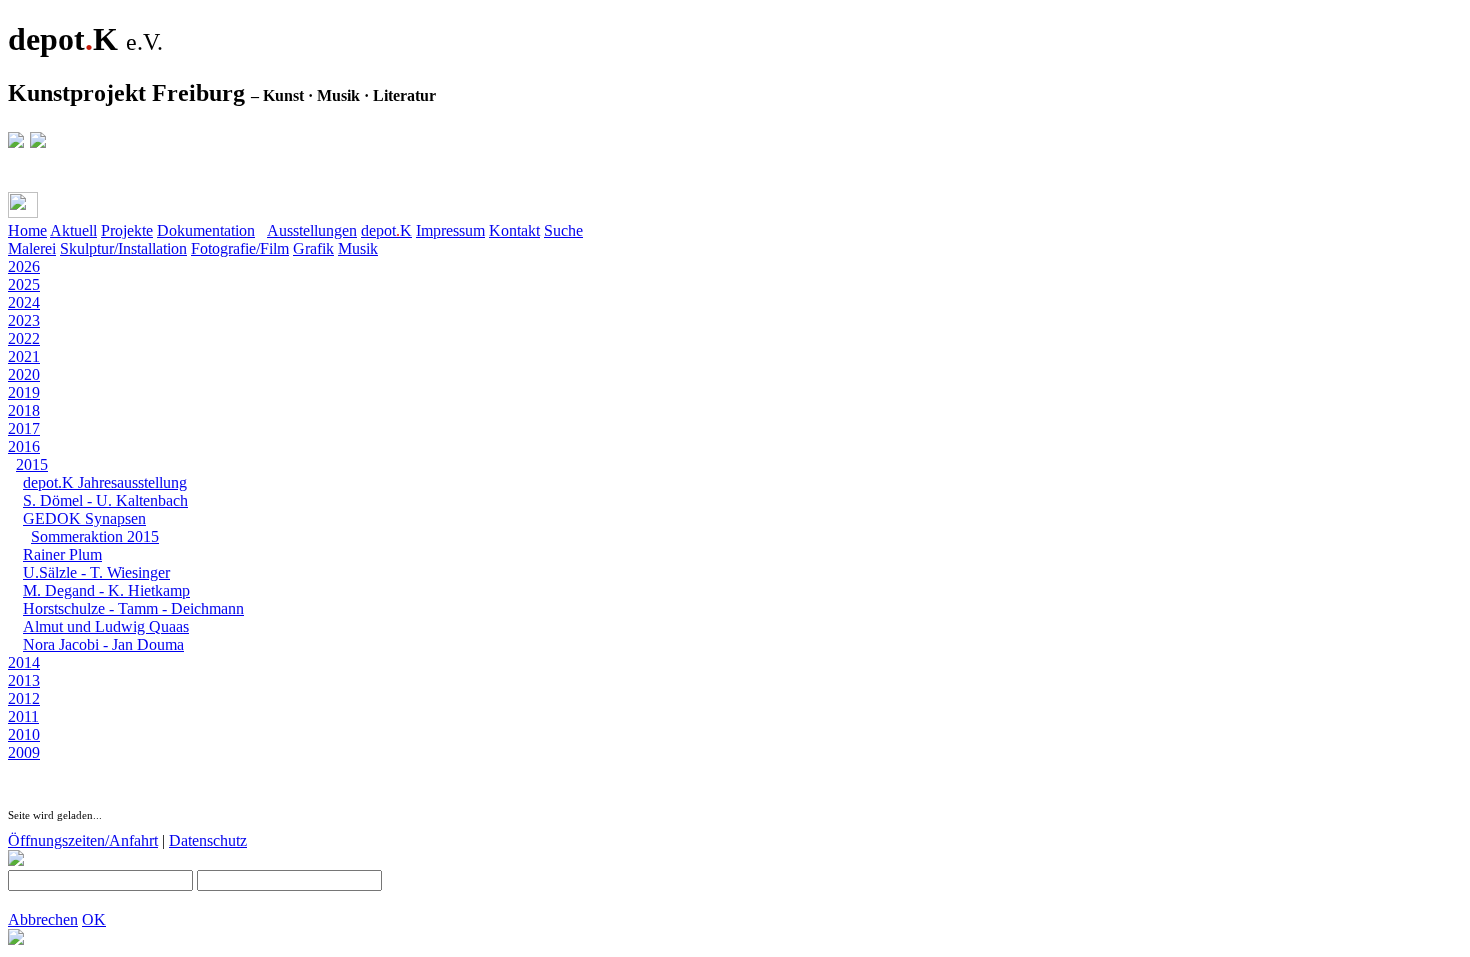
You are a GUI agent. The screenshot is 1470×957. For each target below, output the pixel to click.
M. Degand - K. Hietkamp (106, 590)
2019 (24, 392)
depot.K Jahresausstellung (105, 482)
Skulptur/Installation (123, 248)
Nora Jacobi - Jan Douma (103, 644)
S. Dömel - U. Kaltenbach (105, 500)
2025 (24, 284)
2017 (24, 428)
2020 (24, 374)
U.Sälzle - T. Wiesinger (96, 572)
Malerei (32, 248)
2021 (24, 356)
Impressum (450, 230)
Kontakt (514, 230)
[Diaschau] (16, 770)
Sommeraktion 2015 (95, 536)
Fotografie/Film (240, 248)
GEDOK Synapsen (84, 518)
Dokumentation (206, 230)
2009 (24, 752)
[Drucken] (23, 205)
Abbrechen (43, 919)
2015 (32, 464)
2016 (24, 446)
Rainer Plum (62, 554)
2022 (24, 338)
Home (27, 230)
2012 (24, 698)
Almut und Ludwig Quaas (106, 626)
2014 (24, 662)
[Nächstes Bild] (56, 770)
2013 (24, 680)
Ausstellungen (312, 230)
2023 (24, 320)
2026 (24, 266)
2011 (23, 716)
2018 (24, 410)
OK (94, 919)
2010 (24, 734)
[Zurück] (62, 209)
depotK (386, 230)
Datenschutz (208, 840)
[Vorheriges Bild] (36, 770)
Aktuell (73, 230)
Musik (358, 248)
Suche (563, 230)
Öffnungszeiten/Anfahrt (83, 840)
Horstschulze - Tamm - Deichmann (133, 608)
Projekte (127, 230)
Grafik (313, 248)
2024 (24, 302)
